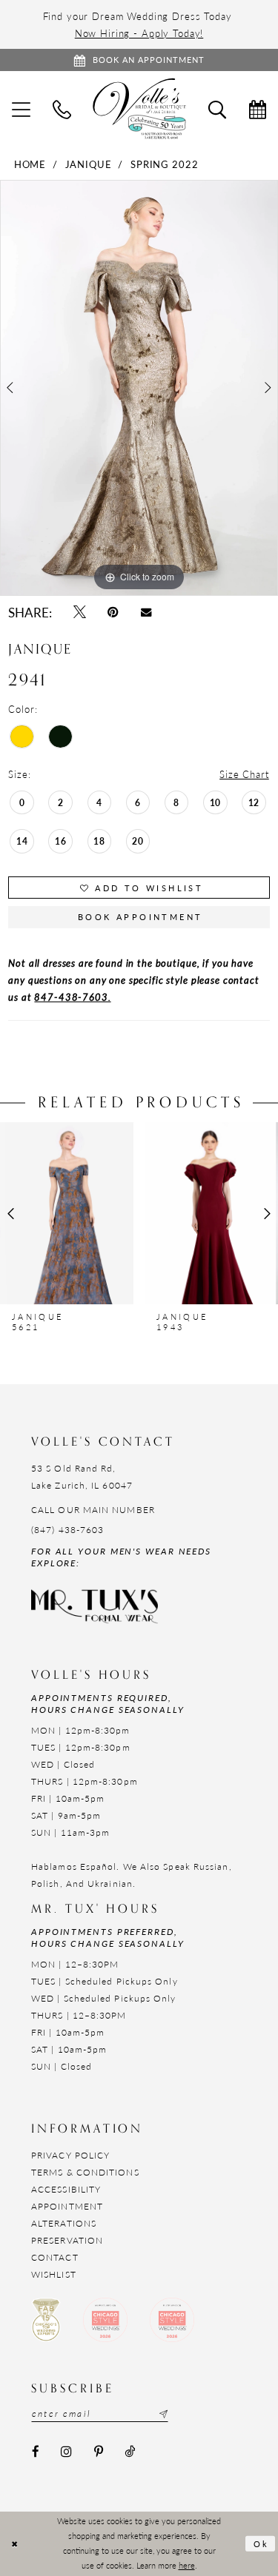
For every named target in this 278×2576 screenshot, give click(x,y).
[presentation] (67, 1213)
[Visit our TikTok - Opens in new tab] (129, 2452)
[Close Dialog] (14, 2544)
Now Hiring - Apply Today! (139, 33)
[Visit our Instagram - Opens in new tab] (66, 2452)
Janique (89, 164)
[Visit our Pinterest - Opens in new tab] (98, 2452)
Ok (262, 2543)
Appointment (67, 2206)
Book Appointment (140, 917)
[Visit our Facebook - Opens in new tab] (35, 2452)
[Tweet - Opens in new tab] (79, 613)
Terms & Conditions (85, 2172)
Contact (55, 2257)
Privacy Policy (70, 2155)
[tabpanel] (139, 388)
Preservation (67, 2240)
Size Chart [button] (244, 774)
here (187, 2565)
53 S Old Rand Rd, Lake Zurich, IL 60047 (82, 1477)
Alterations (64, 2223)
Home (30, 164)
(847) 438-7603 (67, 1530)
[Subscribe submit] (162, 2414)
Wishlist (54, 2274)
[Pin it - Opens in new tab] (113, 613)
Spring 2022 (164, 164)
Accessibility (66, 2189)
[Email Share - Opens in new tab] (146, 612)
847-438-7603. (72, 997)
